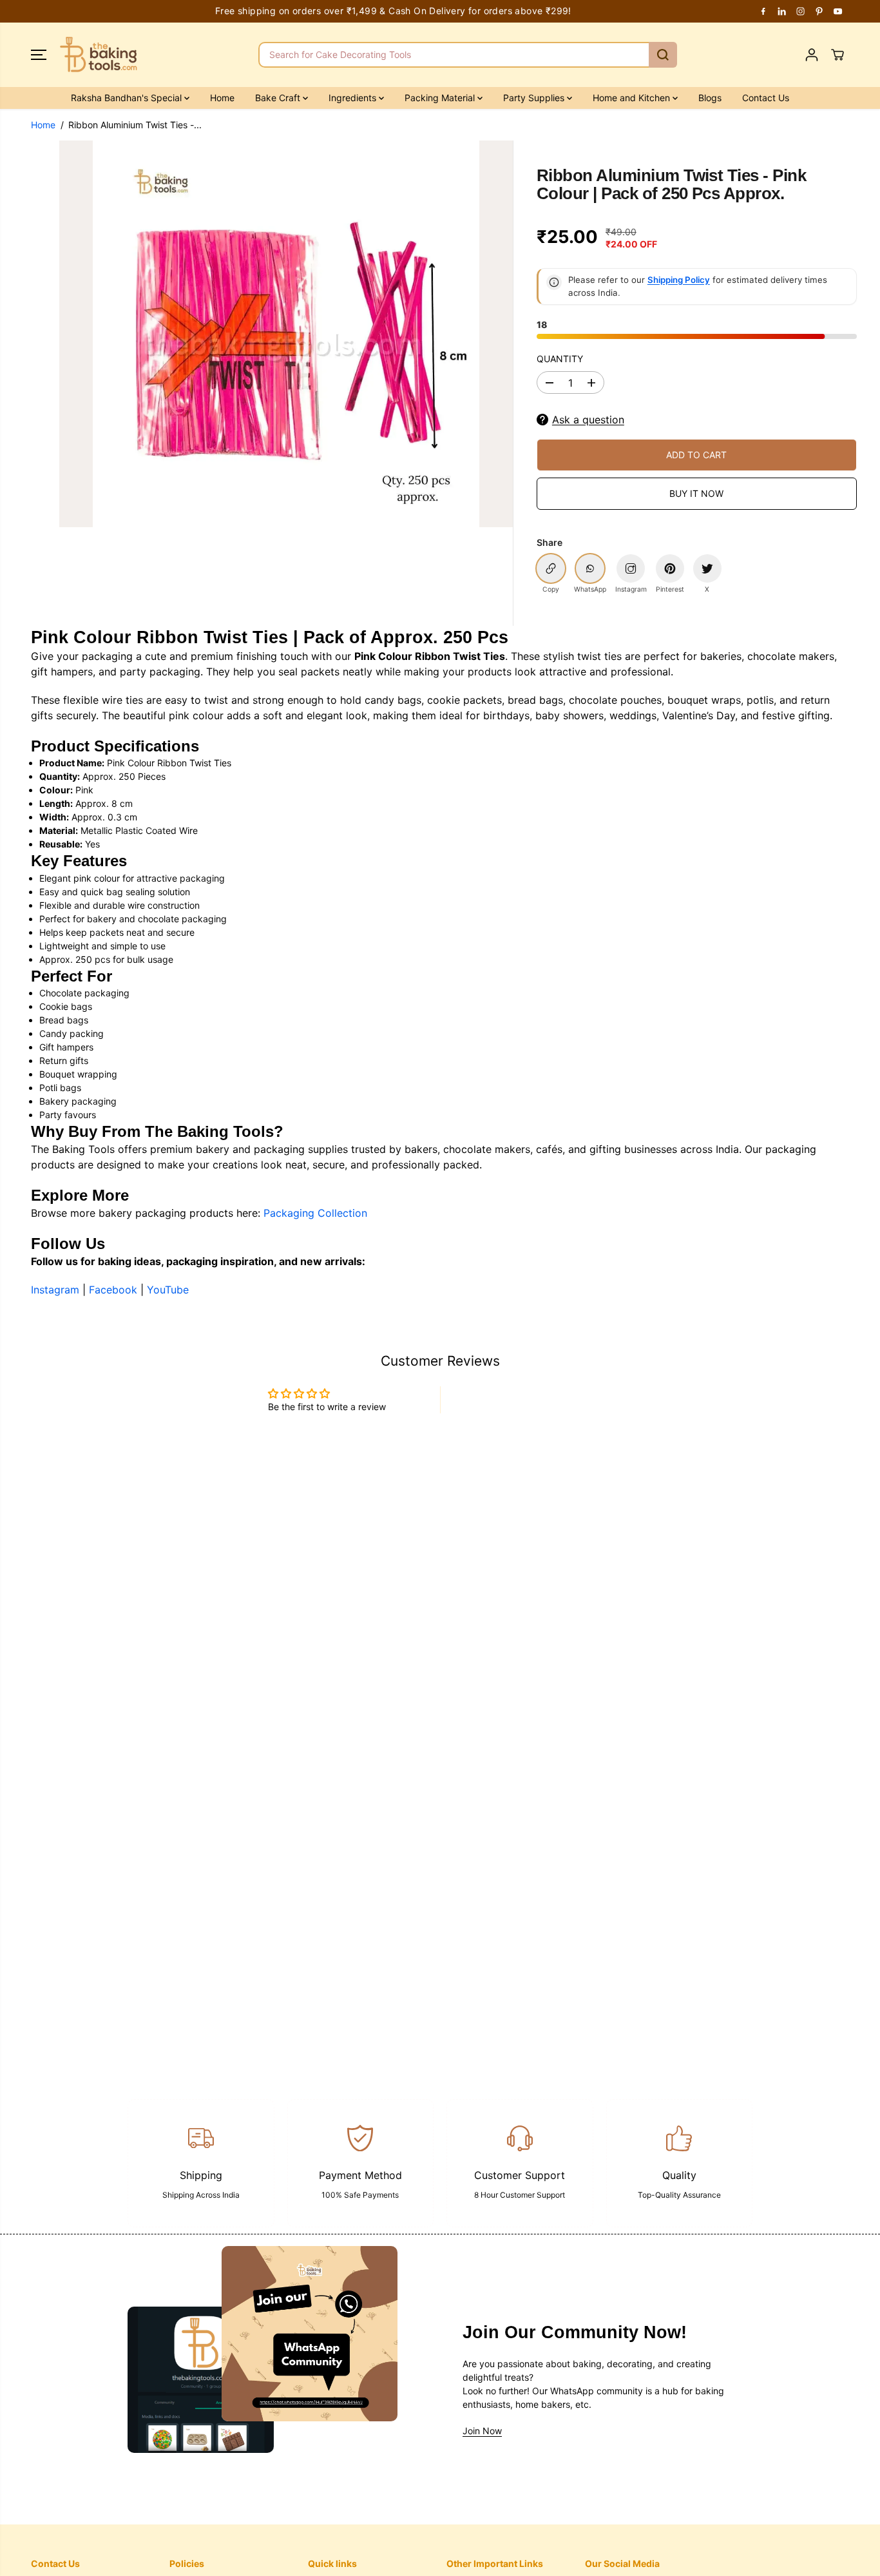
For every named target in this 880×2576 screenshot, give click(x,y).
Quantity (560, 359)
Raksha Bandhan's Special (128, 98)
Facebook (113, 1290)
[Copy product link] (551, 568)
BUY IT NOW (696, 493)
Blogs (710, 98)
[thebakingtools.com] (99, 55)
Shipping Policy (679, 280)
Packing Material (441, 98)
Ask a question (588, 420)
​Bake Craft (279, 98)
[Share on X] (707, 568)
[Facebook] (763, 11)
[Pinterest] (819, 11)
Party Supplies (535, 98)
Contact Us (766, 98)
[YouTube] (838, 11)
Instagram (55, 1290)
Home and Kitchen (633, 98)
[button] (39, 55)
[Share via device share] (631, 568)
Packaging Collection (315, 1213)
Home (222, 98)
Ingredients (354, 98)
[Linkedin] (782, 11)
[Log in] (812, 55)
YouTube (168, 1290)
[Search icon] (663, 55)
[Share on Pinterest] (670, 568)
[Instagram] (801, 11)
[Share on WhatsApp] (590, 568)
